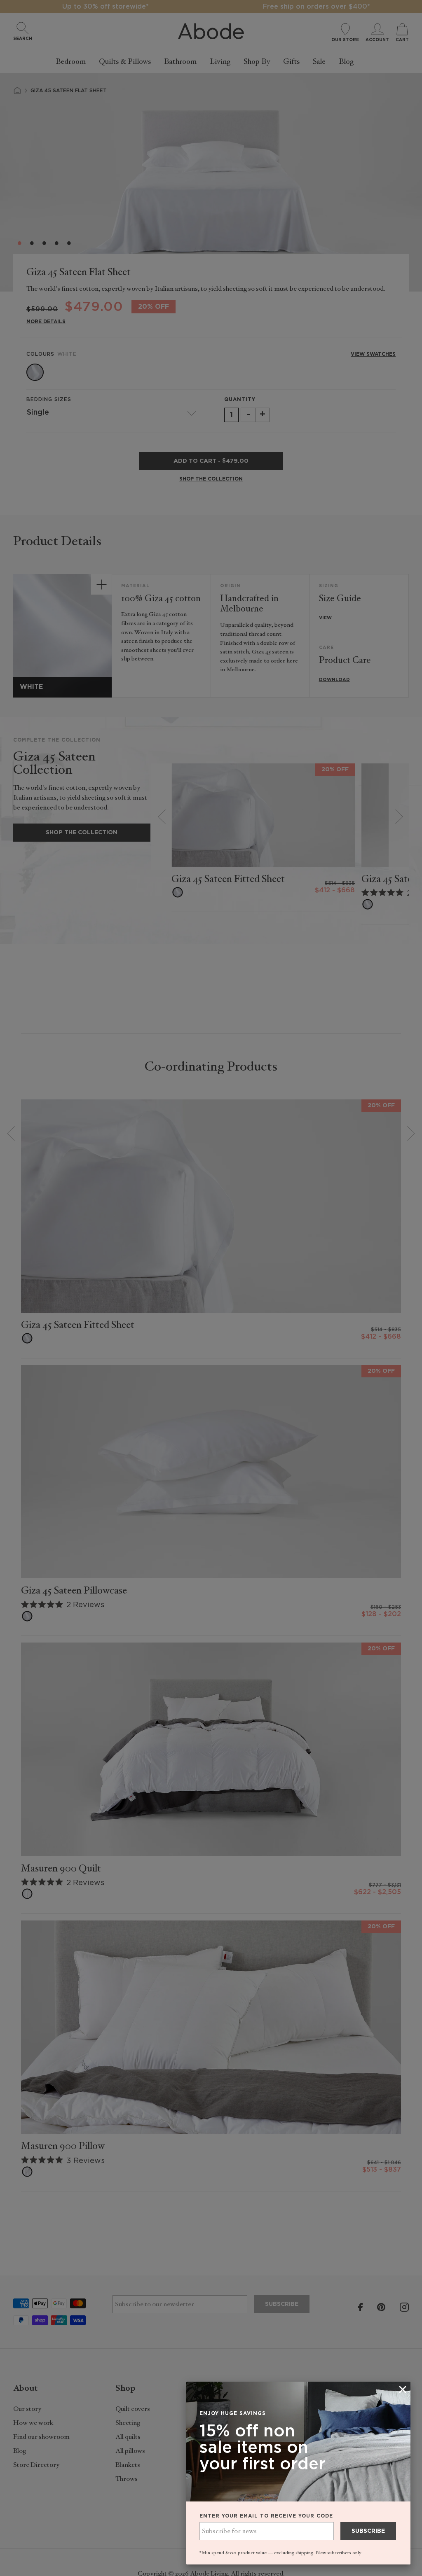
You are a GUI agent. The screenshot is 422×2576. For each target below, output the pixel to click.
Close (211, 1288)
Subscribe (368, 2531)
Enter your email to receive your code (266, 2516)
